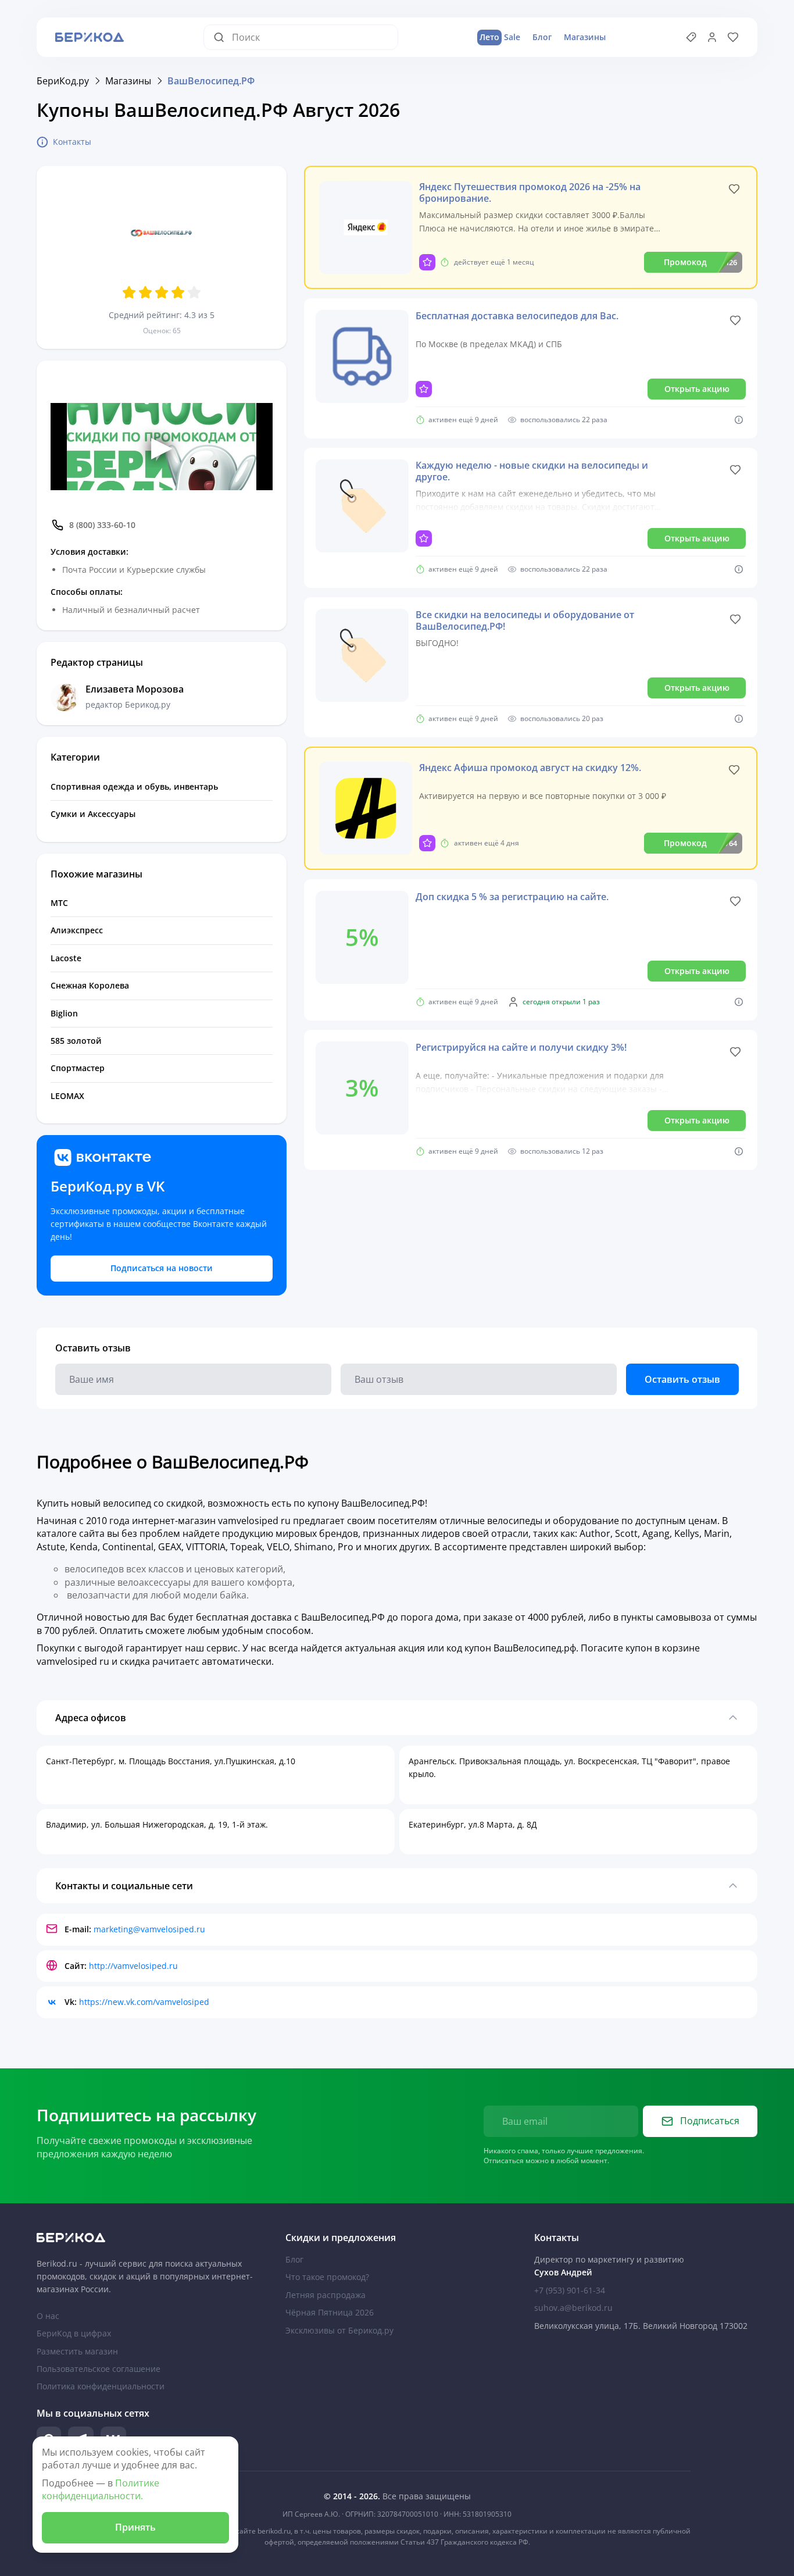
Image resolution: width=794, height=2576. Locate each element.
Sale (500, 37)
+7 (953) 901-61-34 (570, 2290)
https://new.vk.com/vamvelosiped (144, 2002)
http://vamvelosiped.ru (133, 1966)
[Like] (734, 189)
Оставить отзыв (682, 1379)
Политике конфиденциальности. (101, 2489)
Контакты (72, 142)
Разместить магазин (77, 2351)
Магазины (585, 37)
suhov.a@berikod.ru (573, 2308)
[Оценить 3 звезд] (162, 292)
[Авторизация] (712, 37)
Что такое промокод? (327, 2277)
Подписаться (710, 2121)
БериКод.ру (63, 81)
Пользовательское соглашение (99, 2369)
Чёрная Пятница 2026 (330, 2312)
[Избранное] (733, 37)
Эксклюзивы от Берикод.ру (339, 2330)
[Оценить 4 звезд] (178, 292)
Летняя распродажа (326, 2295)
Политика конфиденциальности (101, 2386)
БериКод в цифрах (74, 2333)
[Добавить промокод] (691, 37)
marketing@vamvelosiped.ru (149, 1929)
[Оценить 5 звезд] (194, 292)
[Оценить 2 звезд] (145, 292)
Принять (135, 2527)
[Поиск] (223, 37)
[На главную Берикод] (148, 2238)
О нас (48, 2316)
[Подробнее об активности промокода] (739, 420)
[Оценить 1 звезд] (129, 292)
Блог (542, 37)
